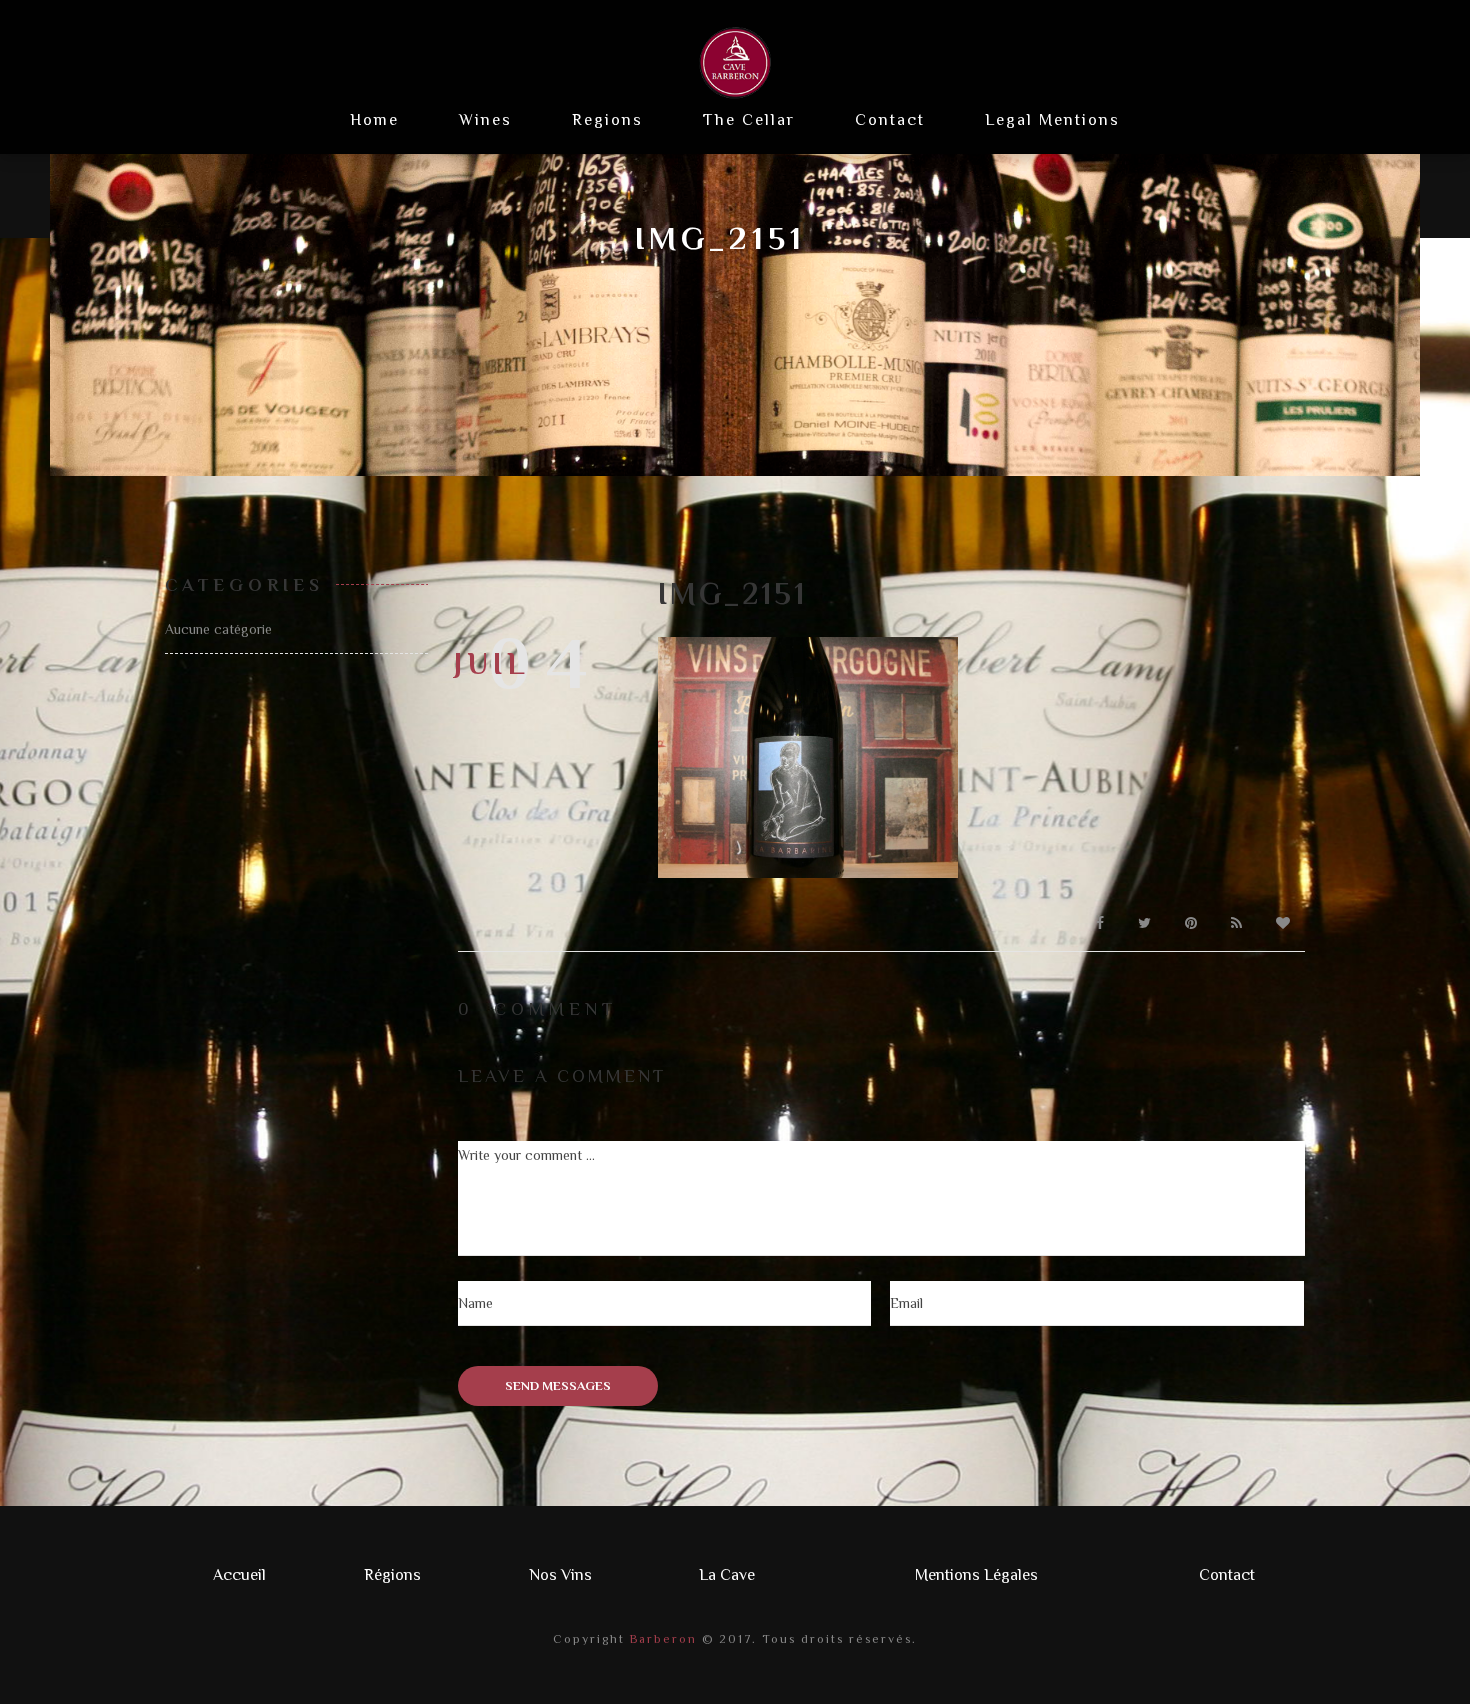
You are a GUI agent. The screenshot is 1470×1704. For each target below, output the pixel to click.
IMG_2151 (732, 594)
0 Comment (537, 1009)
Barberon (661, 1639)
